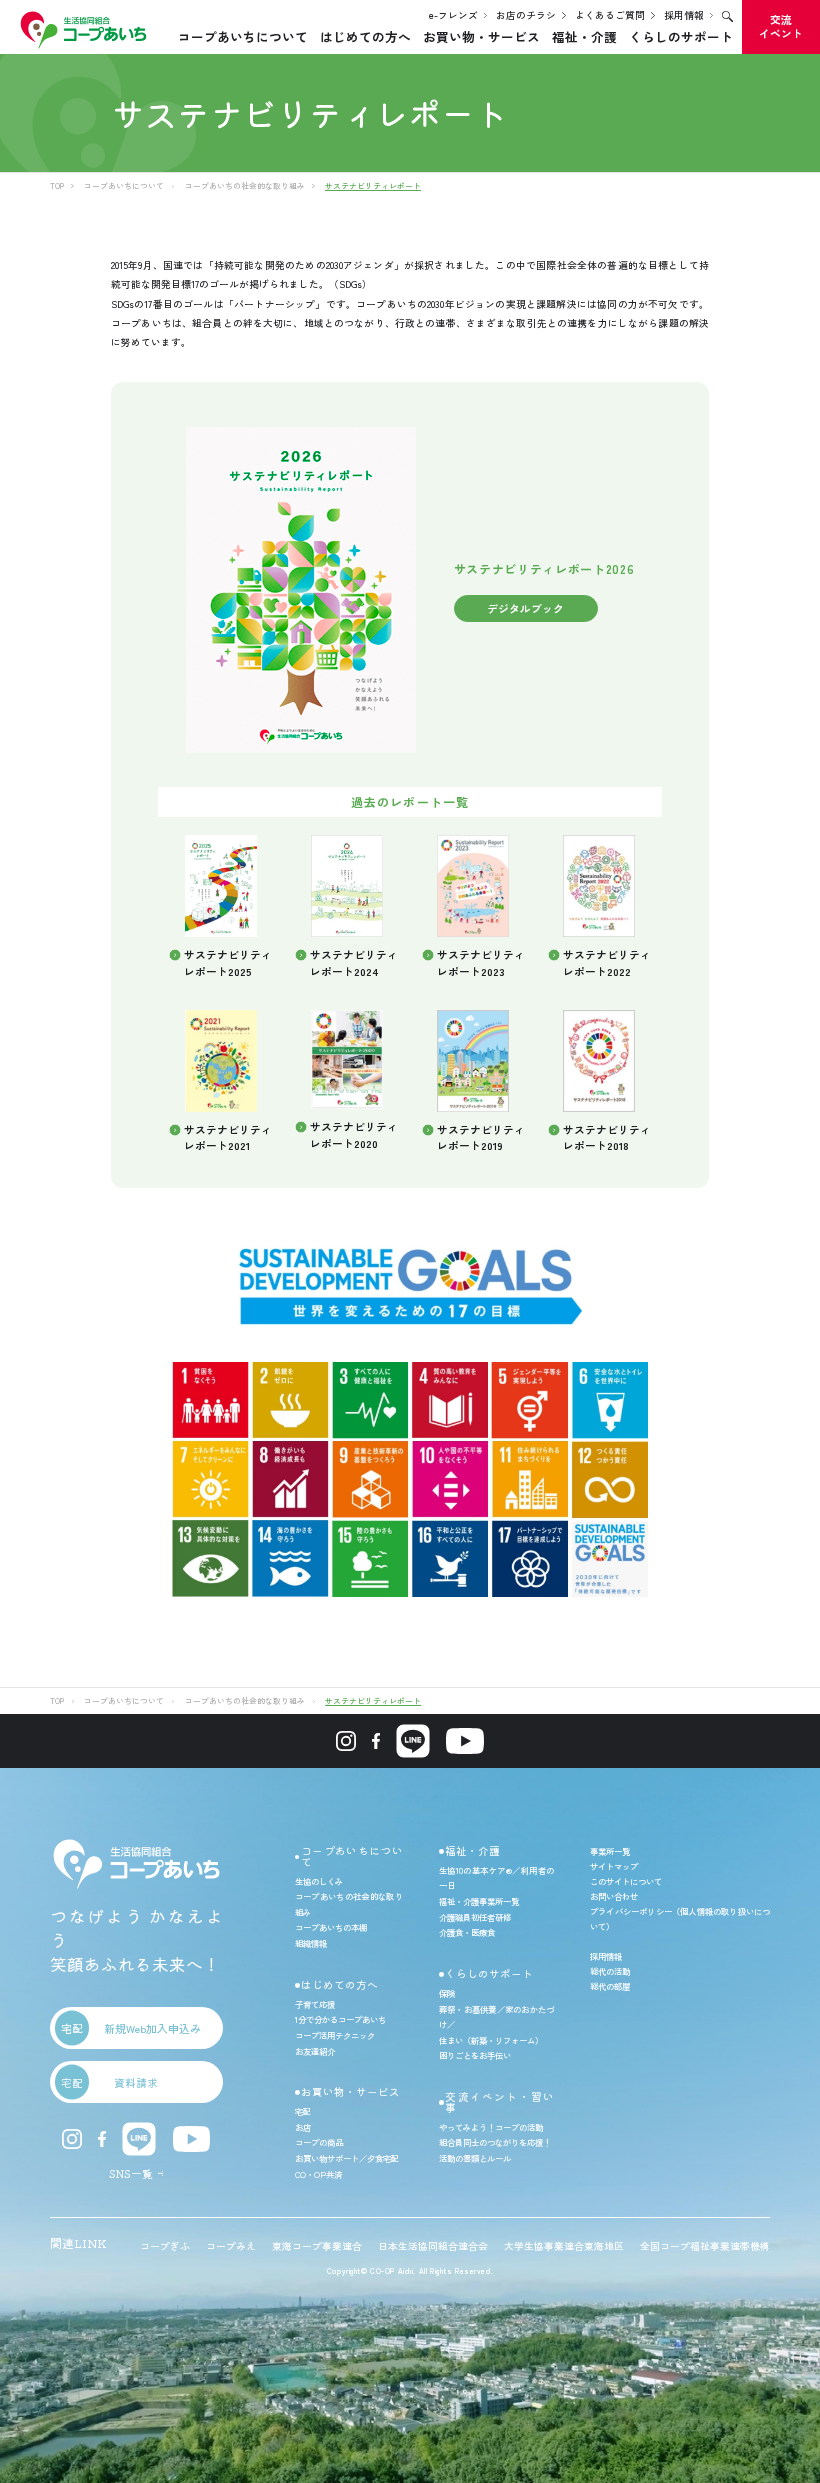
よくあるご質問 (610, 15)
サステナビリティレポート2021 (228, 1137)
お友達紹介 (315, 2051)
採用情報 (684, 15)
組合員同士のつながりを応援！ (495, 2142)
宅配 (303, 2111)
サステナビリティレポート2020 (354, 1134)
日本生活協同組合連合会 (433, 2246)
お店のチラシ (526, 15)
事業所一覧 (610, 1851)
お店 (303, 2127)
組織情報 (311, 1943)
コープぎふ (165, 2246)
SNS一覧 (131, 2173)
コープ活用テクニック (335, 2035)
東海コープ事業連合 (317, 2246)
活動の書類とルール (475, 2158)
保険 (447, 1993)
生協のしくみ (319, 1881)
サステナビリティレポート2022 (607, 962)
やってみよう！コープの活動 (491, 2127)
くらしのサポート (681, 36)
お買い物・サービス (481, 36)
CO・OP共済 (318, 2174)
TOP (57, 185)
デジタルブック (525, 608)
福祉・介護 (584, 36)
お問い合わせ (614, 1896)
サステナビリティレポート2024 (354, 962)
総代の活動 (610, 1971)
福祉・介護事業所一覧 (479, 1901)
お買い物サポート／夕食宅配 (347, 2158)
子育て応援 (315, 2004)
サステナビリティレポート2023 (481, 962)
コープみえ (231, 2246)
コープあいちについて (243, 36)
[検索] (727, 16)
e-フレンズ (453, 15)
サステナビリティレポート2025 (228, 962)
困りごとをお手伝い (475, 2055)
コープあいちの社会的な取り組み (245, 185)
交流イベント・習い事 (499, 2102)
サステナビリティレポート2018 (607, 1137)
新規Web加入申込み (131, 2028)
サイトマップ (614, 1866)
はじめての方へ (365, 36)
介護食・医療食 (467, 1932)
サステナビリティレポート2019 (481, 1137)
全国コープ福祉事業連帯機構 (705, 2246)
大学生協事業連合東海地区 (564, 2246)
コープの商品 (319, 2142)
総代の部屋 (610, 1986)
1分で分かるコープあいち (340, 2019)
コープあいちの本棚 (331, 1927)
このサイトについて (626, 1881)
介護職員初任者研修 (475, 1917)
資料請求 (109, 2082)
